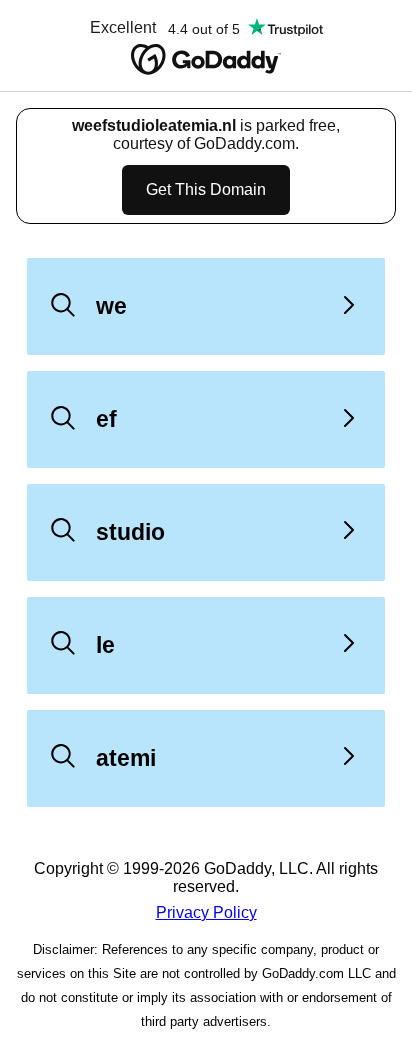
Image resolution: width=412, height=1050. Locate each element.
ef (106, 419)
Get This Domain (206, 189)
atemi (126, 758)
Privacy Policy (206, 912)
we (111, 306)
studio (130, 532)
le (105, 645)
